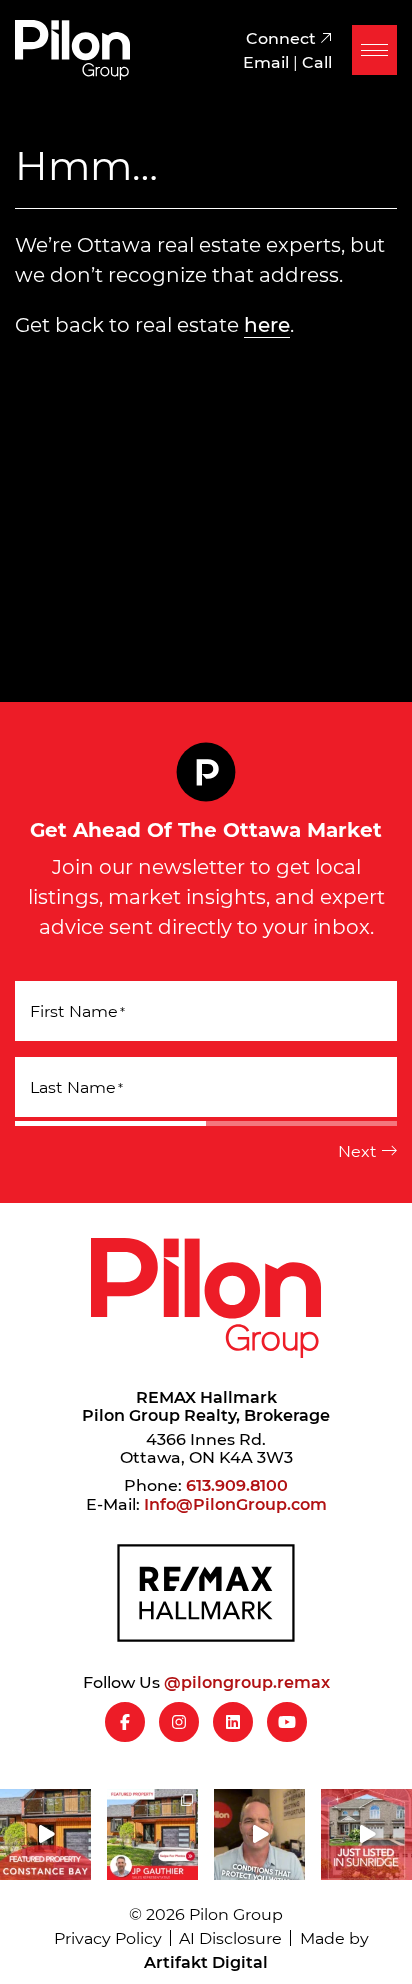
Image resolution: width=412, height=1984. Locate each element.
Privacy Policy (108, 1937)
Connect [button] (283, 37)
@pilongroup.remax (247, 1681)
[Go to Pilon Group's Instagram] (179, 1722)
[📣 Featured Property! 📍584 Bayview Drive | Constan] (45, 1834)
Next (357, 1150)
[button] (374, 50)
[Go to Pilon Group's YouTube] (287, 1722)
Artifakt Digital (206, 1961)
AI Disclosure (230, 1937)
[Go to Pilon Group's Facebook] (125, 1722)
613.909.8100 (237, 1484)
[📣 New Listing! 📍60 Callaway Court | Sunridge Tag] (366, 1834)
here (267, 324)
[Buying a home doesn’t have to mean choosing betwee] (259, 1834)
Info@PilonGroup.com (235, 1503)
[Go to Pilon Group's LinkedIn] (233, 1722)
